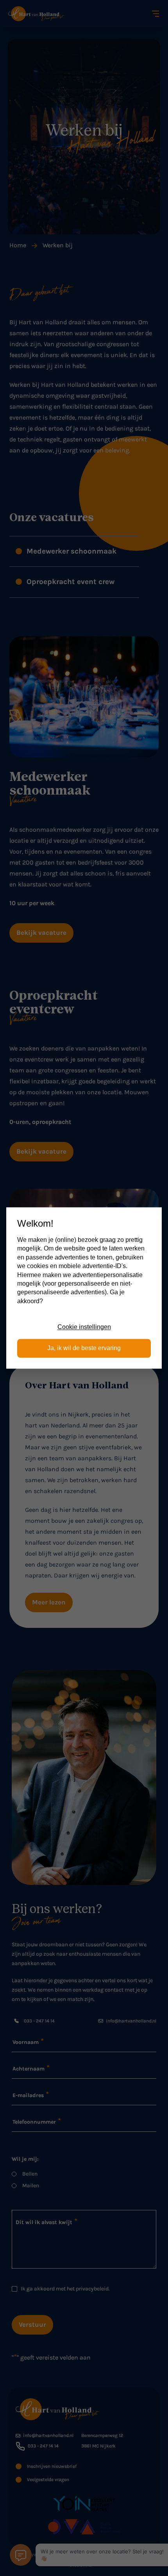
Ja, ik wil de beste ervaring (84, 1348)
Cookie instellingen (84, 1327)
